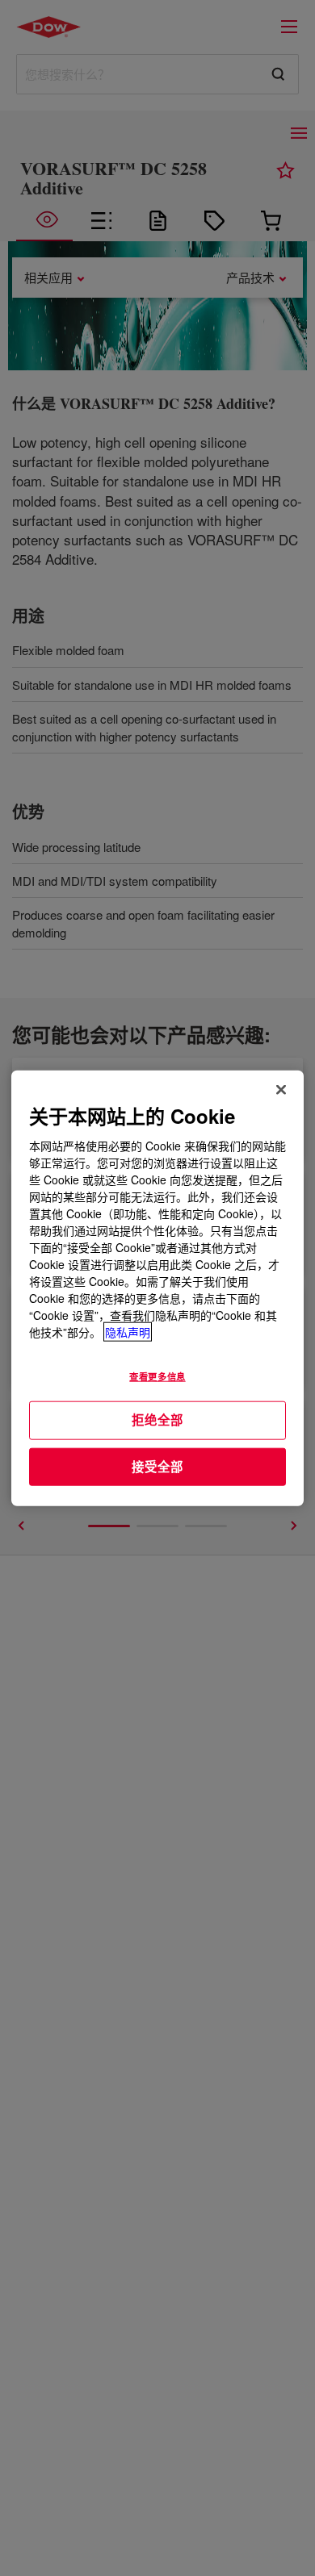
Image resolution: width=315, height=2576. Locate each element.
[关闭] (281, 1089)
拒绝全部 (157, 1420)
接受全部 (157, 1466)
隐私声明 (128, 1332)
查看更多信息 (157, 1376)
